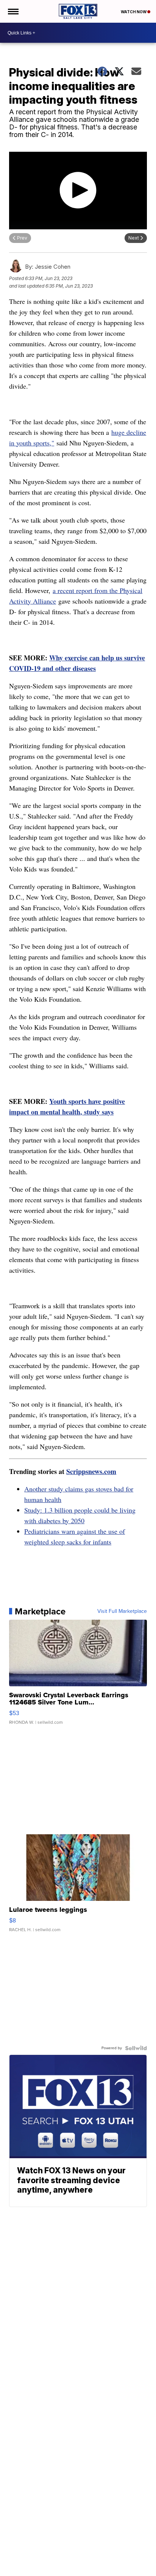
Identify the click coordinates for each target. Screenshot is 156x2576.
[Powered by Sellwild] (136, 2048)
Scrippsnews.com (91, 1471)
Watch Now (134, 12)
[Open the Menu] (13, 11)
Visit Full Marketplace (122, 1611)
